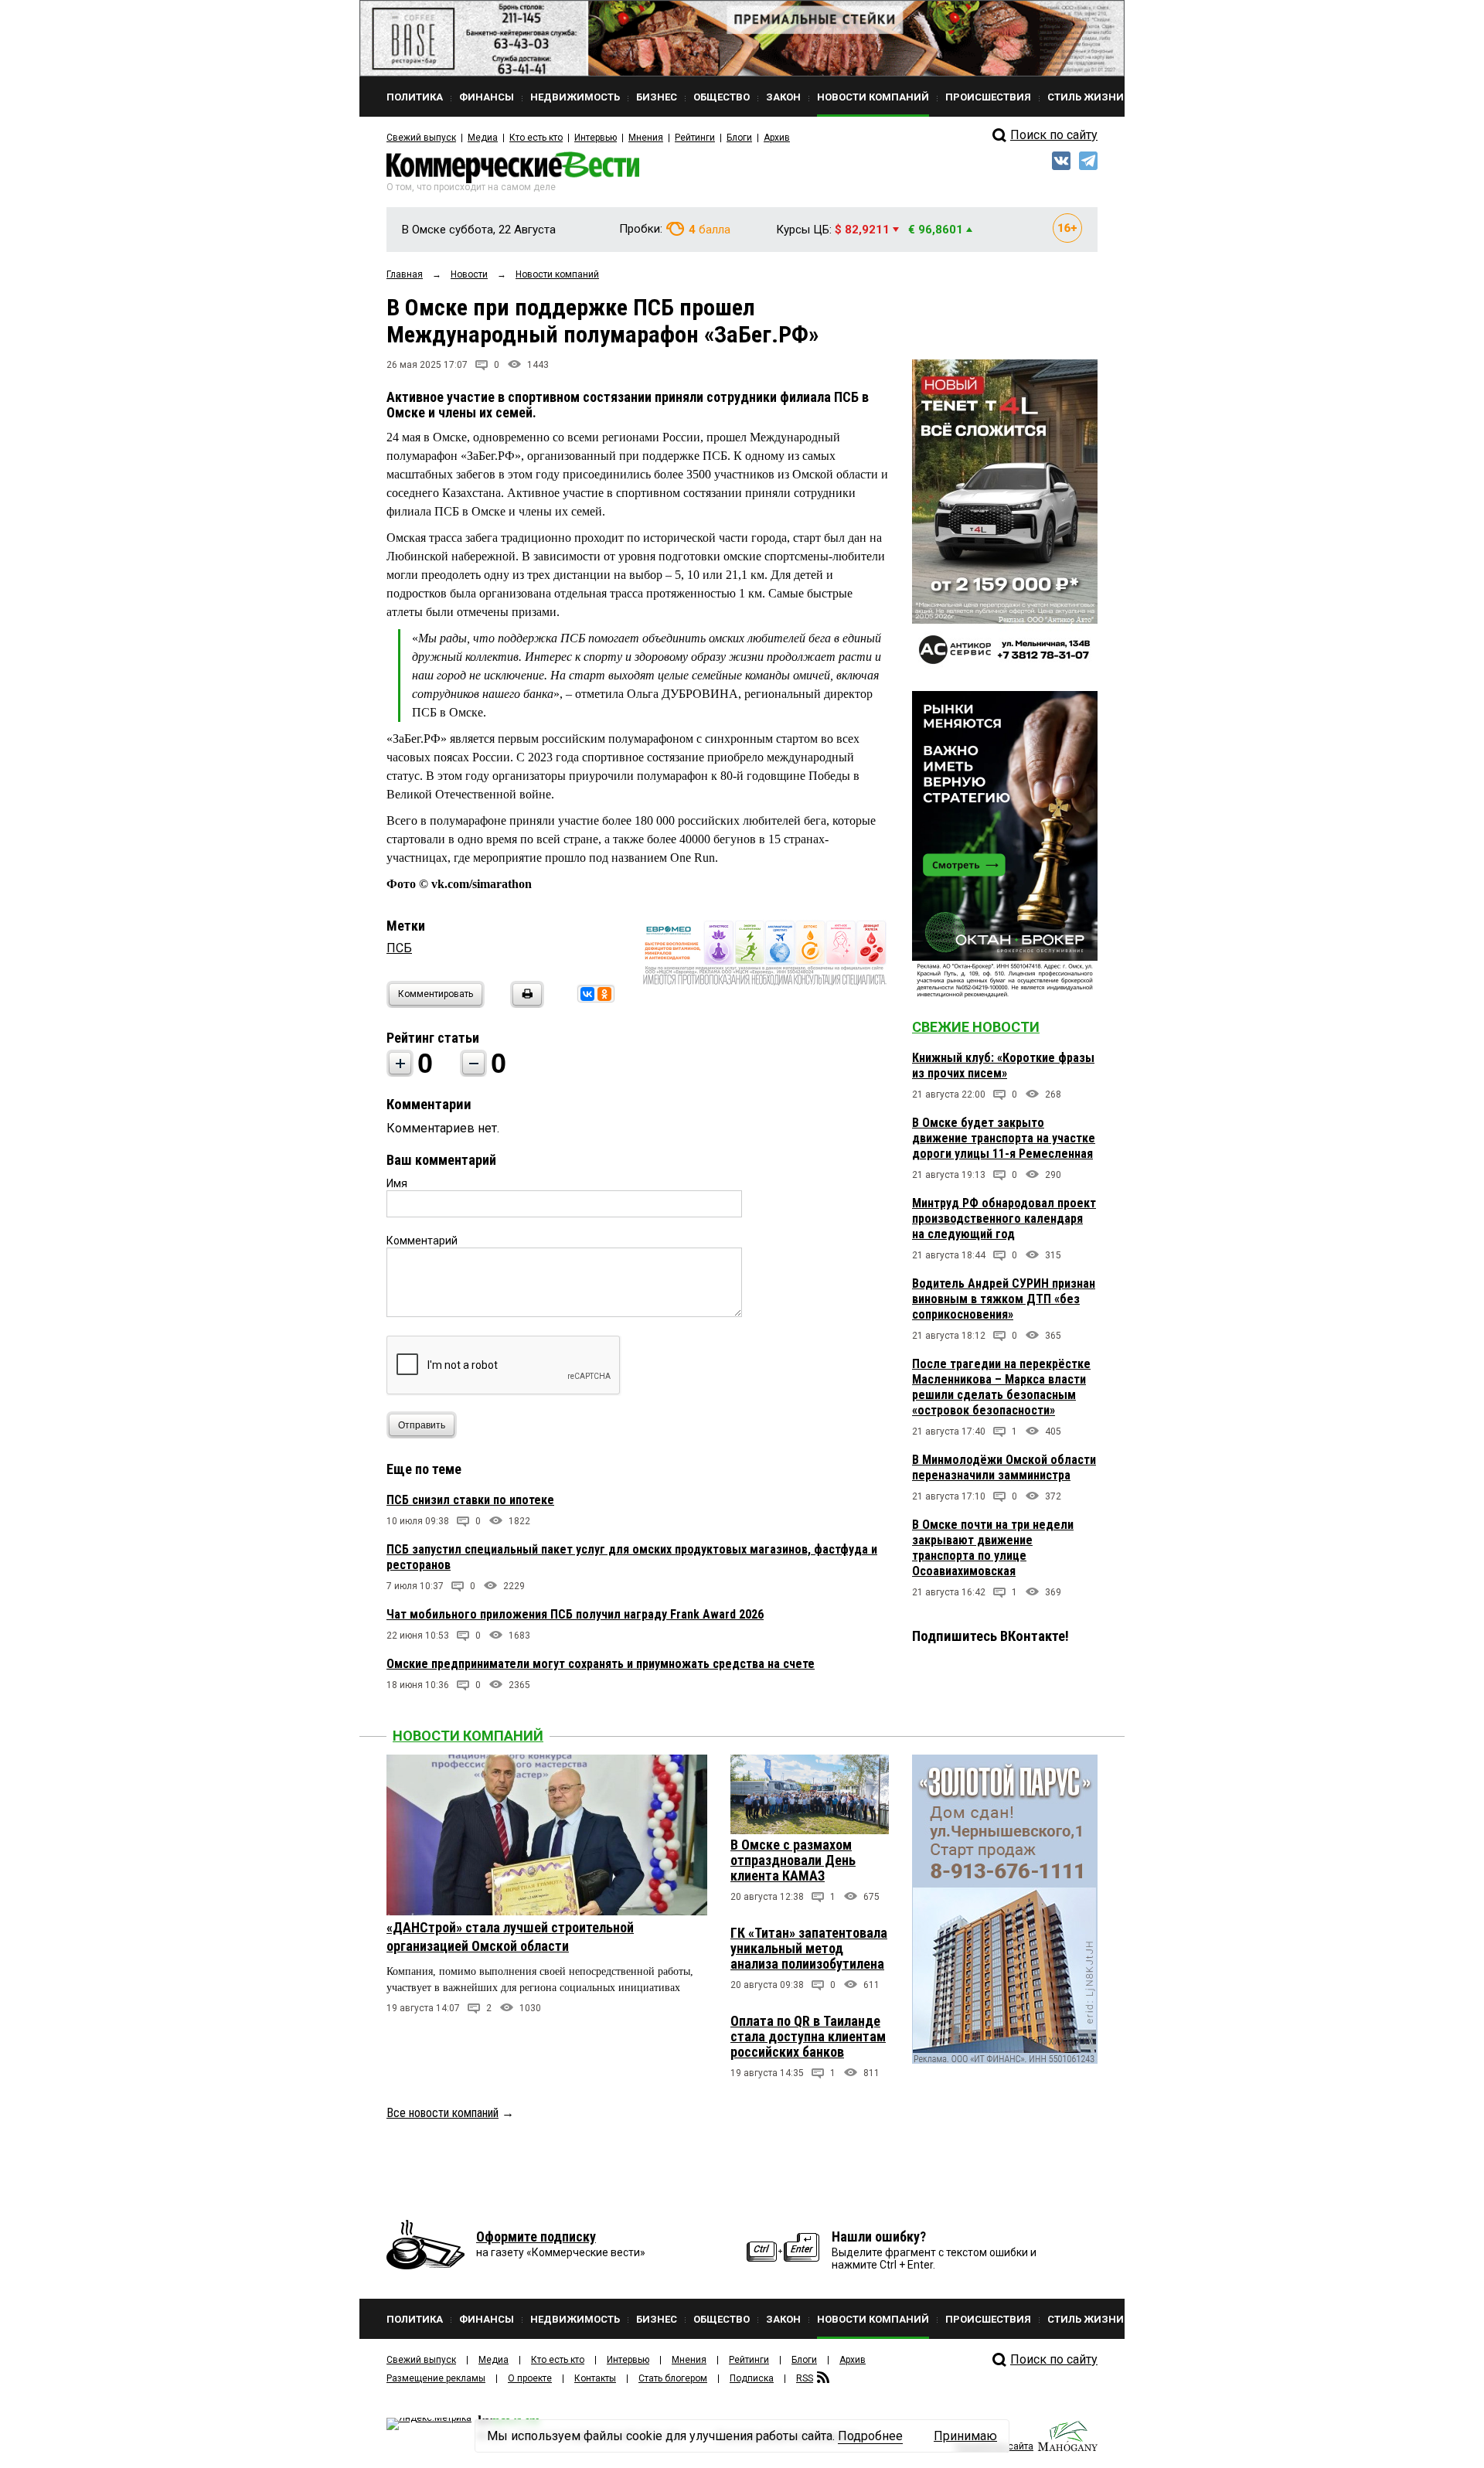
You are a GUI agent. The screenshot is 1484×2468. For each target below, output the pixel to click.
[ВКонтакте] (587, 994)
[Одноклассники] (604, 994)
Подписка (752, 2378)
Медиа (483, 138)
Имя (397, 1183)
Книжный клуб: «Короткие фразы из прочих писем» (1003, 1065)
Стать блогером (673, 2378)
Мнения (646, 138)
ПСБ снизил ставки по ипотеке (470, 1500)
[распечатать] (525, 1004)
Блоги (739, 138)
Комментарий (422, 1241)
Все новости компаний (442, 2113)
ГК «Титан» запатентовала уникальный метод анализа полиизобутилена (809, 1948)
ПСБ (399, 948)
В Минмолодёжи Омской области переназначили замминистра (1004, 1467)
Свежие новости (976, 1027)
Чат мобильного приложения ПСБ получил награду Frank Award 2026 (575, 1614)
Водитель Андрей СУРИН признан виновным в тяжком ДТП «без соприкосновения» (1004, 1299)
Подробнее (870, 2436)
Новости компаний (468, 1736)
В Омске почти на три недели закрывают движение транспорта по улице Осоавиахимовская (993, 1548)
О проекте (530, 2378)
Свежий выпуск (421, 138)
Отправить (422, 1425)
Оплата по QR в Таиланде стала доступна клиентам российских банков (808, 2036)
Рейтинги (695, 138)
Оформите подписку (536, 2237)
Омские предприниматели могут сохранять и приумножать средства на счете (601, 1664)
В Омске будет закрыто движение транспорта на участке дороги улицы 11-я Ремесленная (1004, 1138)
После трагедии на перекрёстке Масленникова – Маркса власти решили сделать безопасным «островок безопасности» (1001, 1387)
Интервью (596, 138)
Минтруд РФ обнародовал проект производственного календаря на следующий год (1004, 1219)
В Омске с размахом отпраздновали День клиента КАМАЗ (793, 1860)
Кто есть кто (536, 138)
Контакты (595, 2378)
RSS (805, 2378)
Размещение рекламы (436, 2378)
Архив (777, 138)
